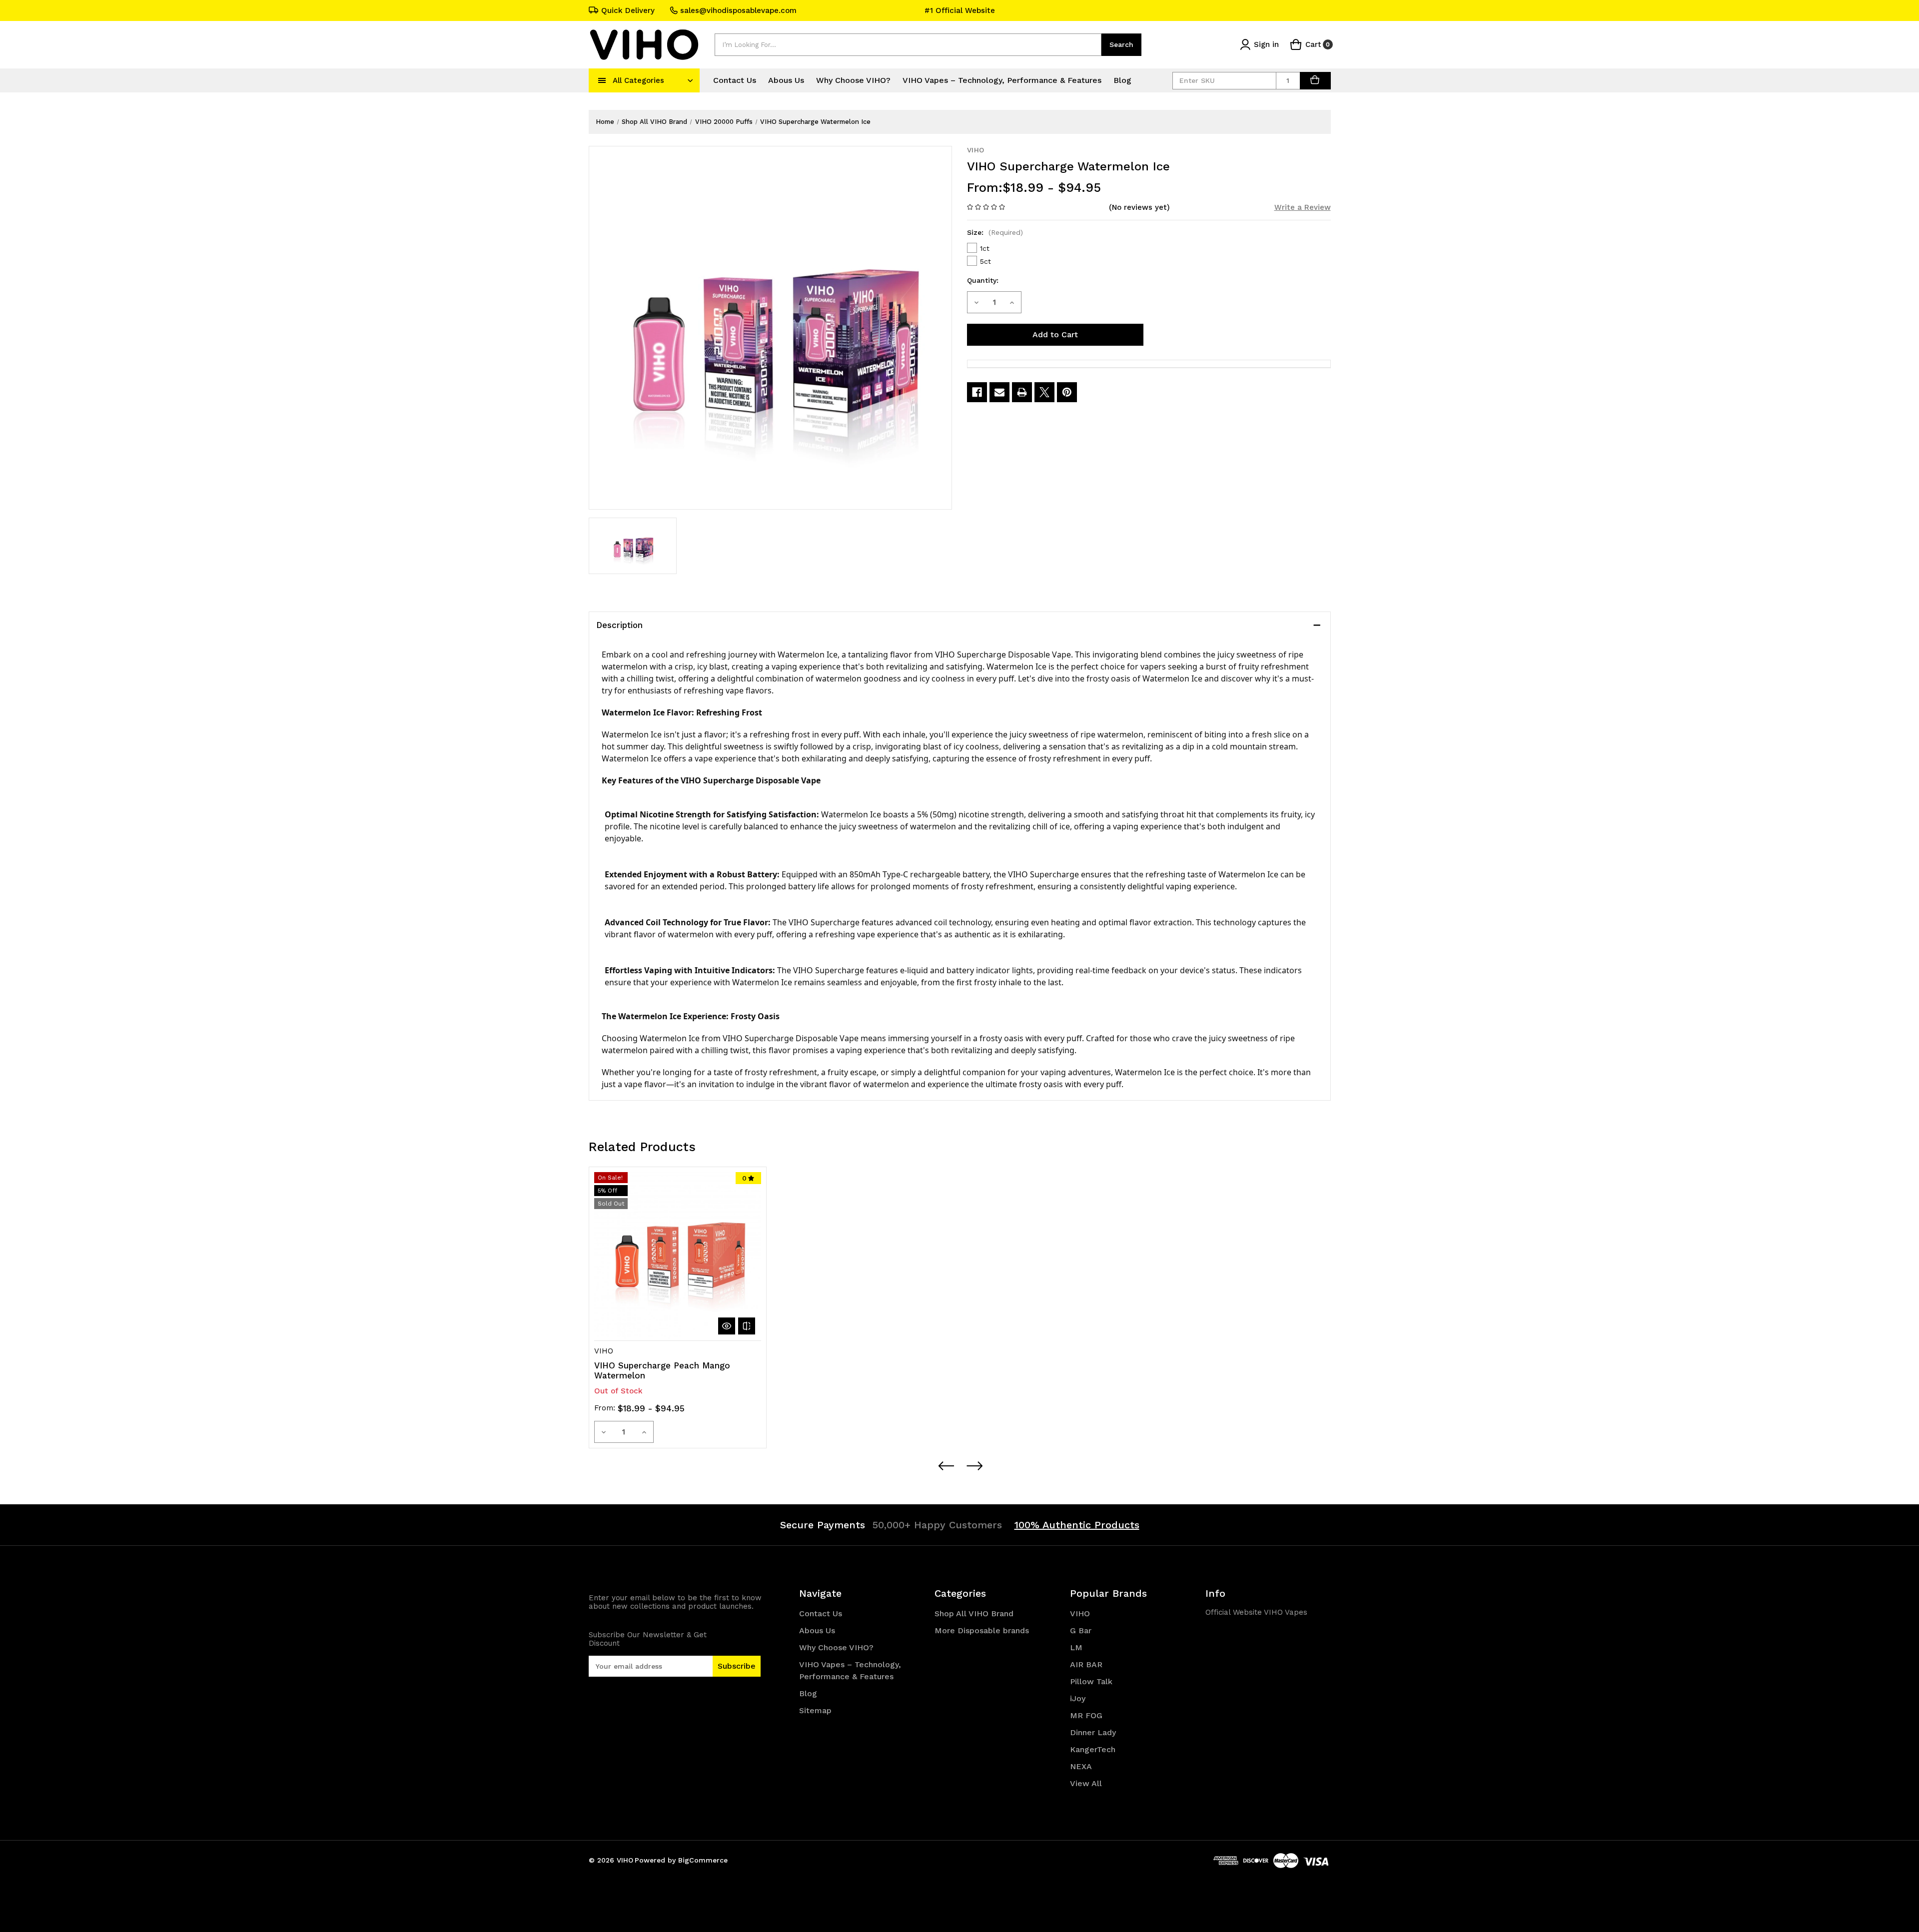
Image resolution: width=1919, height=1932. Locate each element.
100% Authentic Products (1077, 1525)
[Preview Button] (946, 1466)
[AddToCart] (1315, 81)
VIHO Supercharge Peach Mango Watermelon (662, 1370)
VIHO (1080, 1613)
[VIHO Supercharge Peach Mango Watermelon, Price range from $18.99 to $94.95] (678, 1256)
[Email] (999, 392)
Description (619, 625)
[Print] (1022, 392)
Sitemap (815, 1710)
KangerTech (1093, 1749)
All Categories (638, 80)
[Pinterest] (1067, 392)
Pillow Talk (1091, 1681)
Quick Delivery (628, 10)
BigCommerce (703, 1860)
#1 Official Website (960, 10)
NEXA (1081, 1766)
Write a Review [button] (1303, 207)
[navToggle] (602, 80)
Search (1121, 44)
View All (1086, 1783)
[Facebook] (977, 392)
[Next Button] (974, 1466)
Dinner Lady (1093, 1732)
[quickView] (727, 1326)
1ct (985, 248)
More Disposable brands (982, 1630)
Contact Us (735, 80)
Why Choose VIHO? (853, 80)
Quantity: (983, 280)
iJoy (1078, 1698)
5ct (985, 261)
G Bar (1081, 1630)
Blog (1122, 80)
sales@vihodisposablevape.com (738, 10)
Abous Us (786, 80)
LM (1076, 1647)
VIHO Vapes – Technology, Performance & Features (1002, 80)
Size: (995, 232)
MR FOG (1086, 1715)
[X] (1044, 392)
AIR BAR (1086, 1664)
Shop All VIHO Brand (974, 1613)
